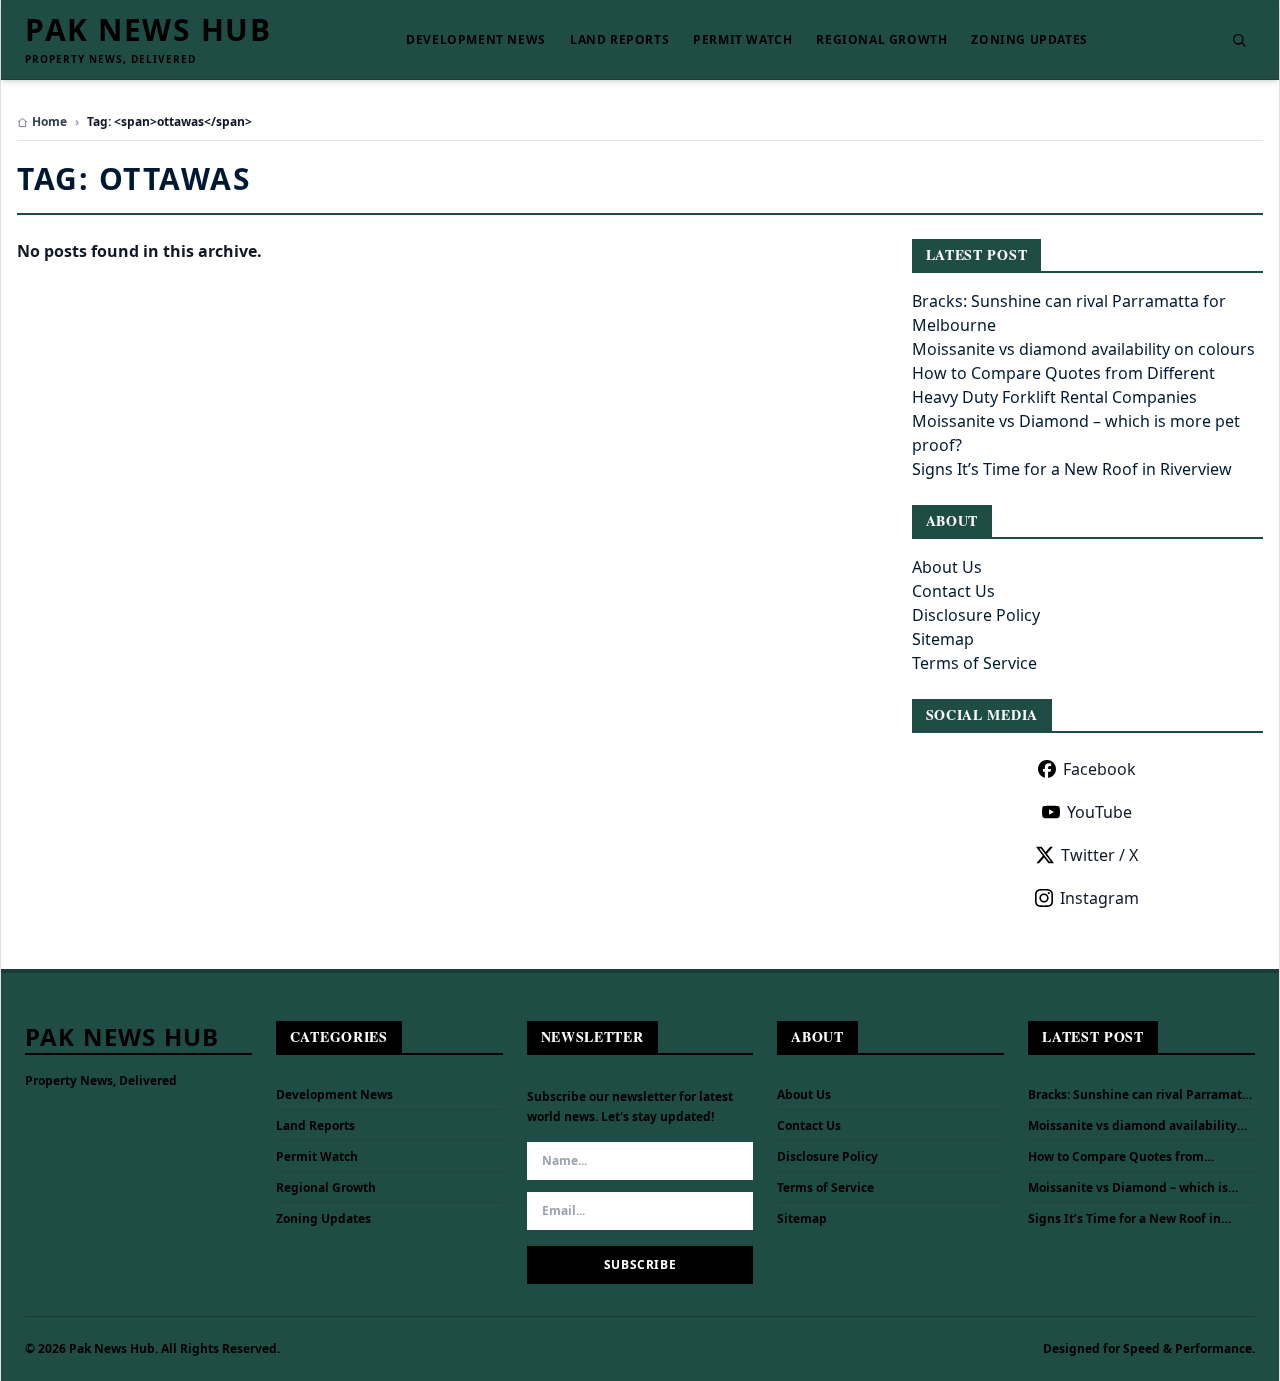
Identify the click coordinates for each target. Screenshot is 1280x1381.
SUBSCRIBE (640, 1264)
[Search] (1239, 40)
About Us (947, 567)
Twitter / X (1099, 855)
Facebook (1099, 769)
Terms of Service (974, 663)
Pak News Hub (148, 30)
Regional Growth (881, 40)
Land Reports (619, 40)
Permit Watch (742, 40)
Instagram (1099, 898)
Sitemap (943, 639)
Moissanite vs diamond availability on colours (1083, 349)
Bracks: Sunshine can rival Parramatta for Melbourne (1141, 1095)
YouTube (1099, 812)
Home (49, 122)
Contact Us (953, 591)
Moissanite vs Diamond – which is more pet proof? (1128, 1188)
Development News (476, 40)
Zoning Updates (1029, 40)
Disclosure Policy (976, 615)
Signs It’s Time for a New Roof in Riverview (1072, 469)
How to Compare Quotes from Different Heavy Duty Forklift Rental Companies (1135, 1157)
